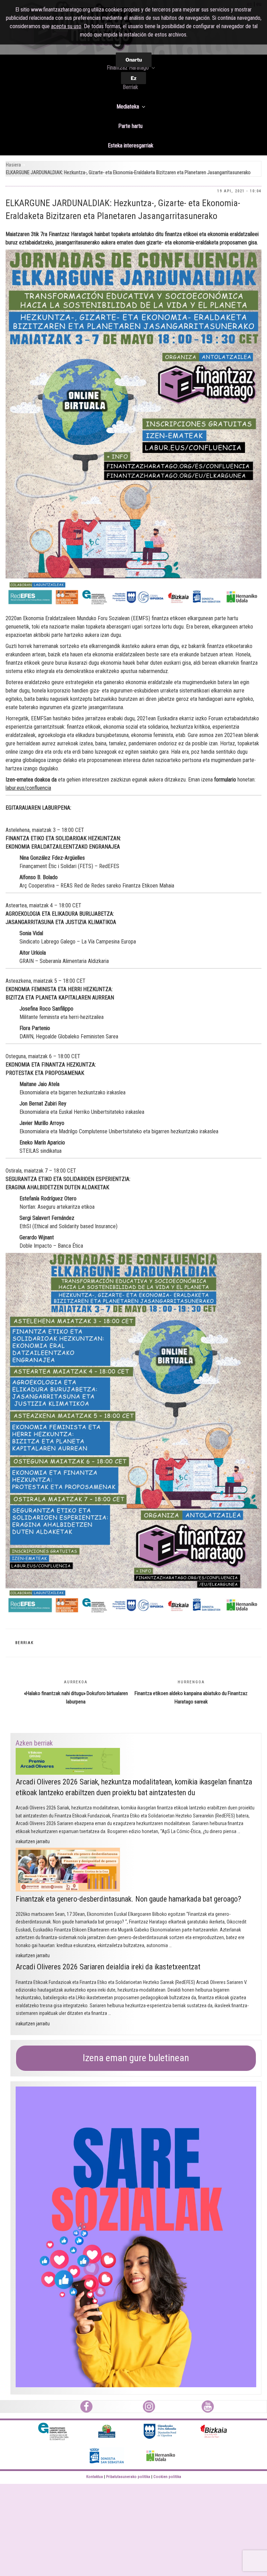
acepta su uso (66, 26)
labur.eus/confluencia (28, 788)
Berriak (25, 1643)
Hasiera (13, 165)
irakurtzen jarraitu (33, 1841)
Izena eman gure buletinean (136, 2058)
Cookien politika (167, 2477)
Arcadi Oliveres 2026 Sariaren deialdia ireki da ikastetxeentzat (108, 1967)
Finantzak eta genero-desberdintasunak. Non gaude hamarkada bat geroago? (128, 1899)
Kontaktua (95, 2477)
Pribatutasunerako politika (128, 2477)
